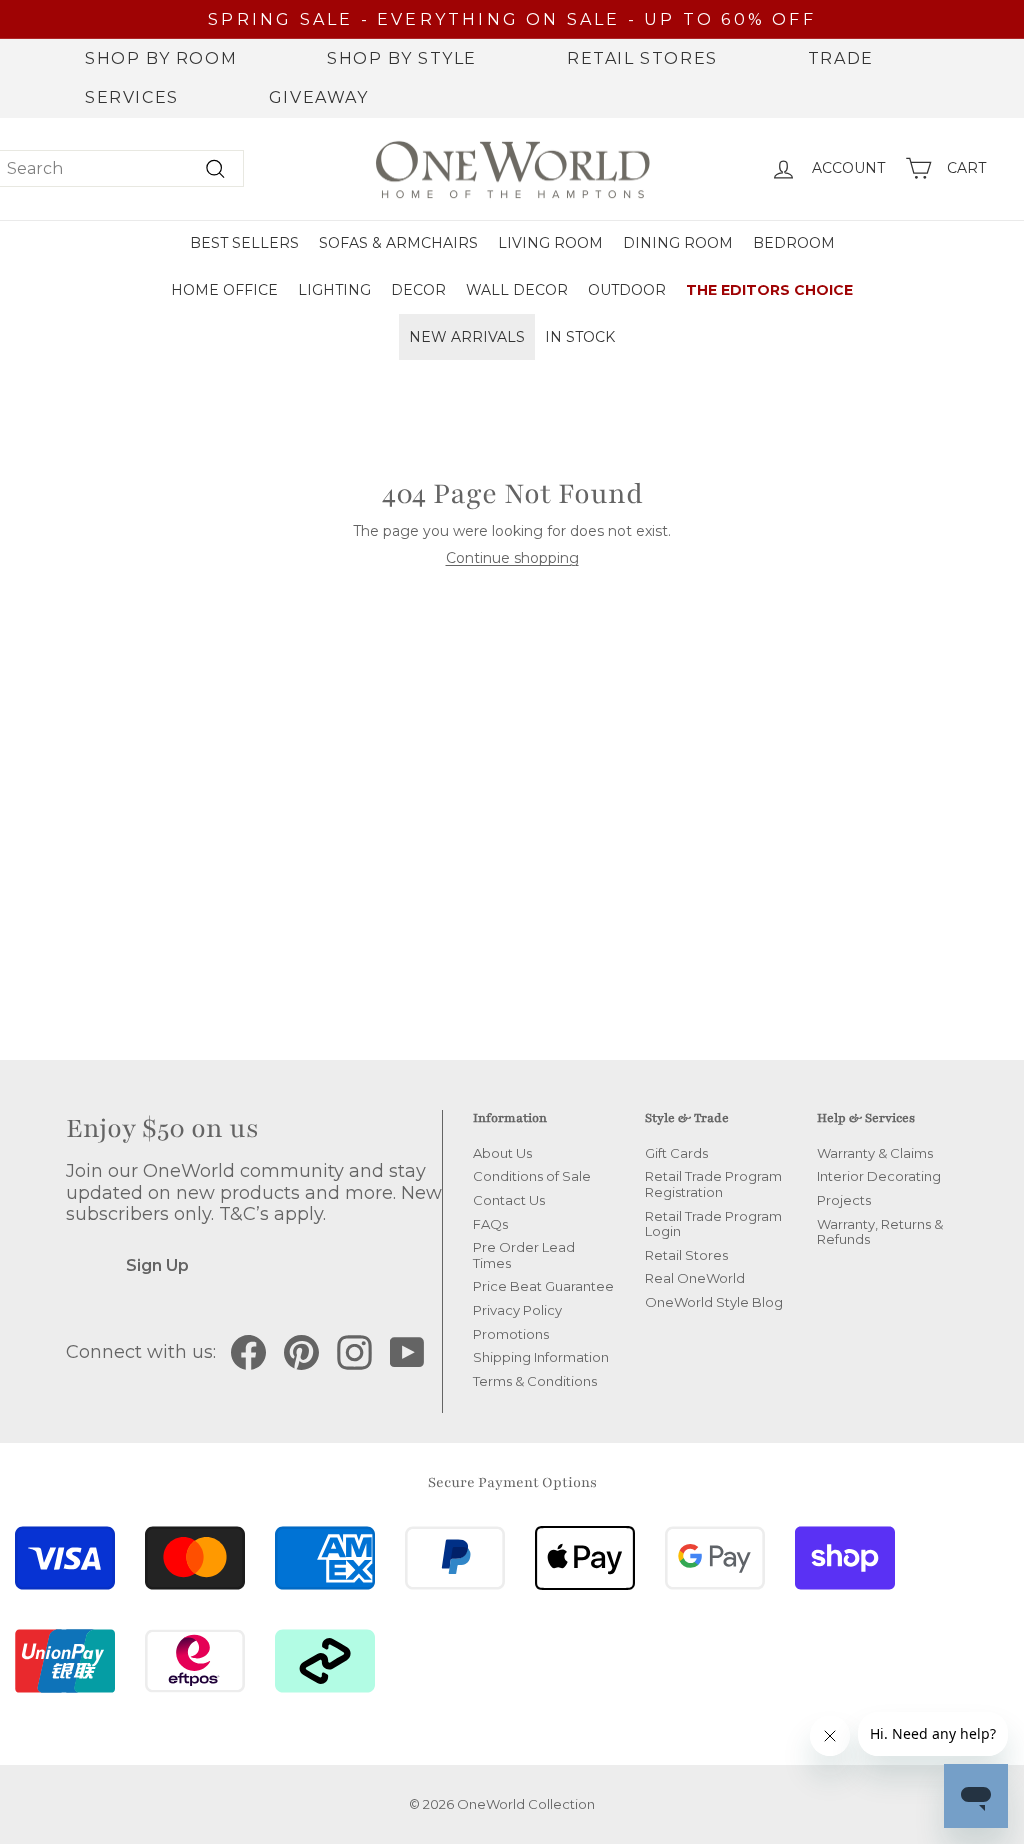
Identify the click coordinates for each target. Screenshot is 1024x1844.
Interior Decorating (879, 1176)
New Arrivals (467, 337)
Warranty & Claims (875, 1153)
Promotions (511, 1334)
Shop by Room (161, 58)
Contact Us (509, 1200)
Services (132, 97)
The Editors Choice (769, 290)
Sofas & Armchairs (398, 243)
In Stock (580, 337)
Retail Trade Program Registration (713, 1184)
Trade (841, 58)
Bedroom (794, 243)
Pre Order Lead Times (524, 1255)
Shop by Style (402, 58)
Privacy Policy (517, 1310)
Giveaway (319, 97)
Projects (844, 1200)
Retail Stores (642, 58)
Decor (418, 290)
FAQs (490, 1224)
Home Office (224, 290)
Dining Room (678, 243)
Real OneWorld (695, 1278)
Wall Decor (517, 290)
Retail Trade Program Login (713, 1224)
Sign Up (157, 1265)
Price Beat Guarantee (543, 1286)
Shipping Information (541, 1357)
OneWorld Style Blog (714, 1302)
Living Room (550, 243)
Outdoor (627, 290)
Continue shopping (512, 558)
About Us (502, 1153)
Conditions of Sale (532, 1176)
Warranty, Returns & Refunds (880, 1232)
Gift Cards (676, 1153)
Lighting (334, 290)
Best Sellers (244, 243)
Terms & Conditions (535, 1381)
